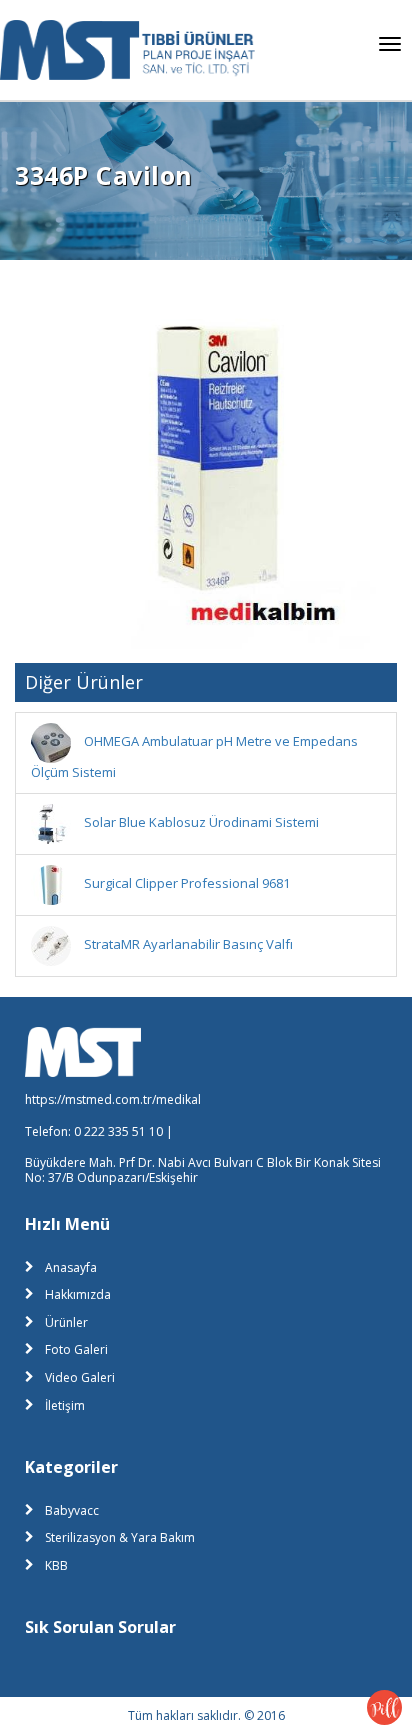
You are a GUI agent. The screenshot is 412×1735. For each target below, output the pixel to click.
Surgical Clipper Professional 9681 (187, 883)
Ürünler (66, 1322)
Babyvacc (72, 1510)
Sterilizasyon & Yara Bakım (120, 1537)
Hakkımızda (78, 1294)
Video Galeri (80, 1377)
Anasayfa (71, 1267)
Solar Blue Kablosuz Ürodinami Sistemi (201, 822)
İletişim (65, 1405)
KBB (56, 1565)
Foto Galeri (76, 1349)
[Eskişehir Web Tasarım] (384, 1706)
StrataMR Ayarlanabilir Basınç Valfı (188, 944)
